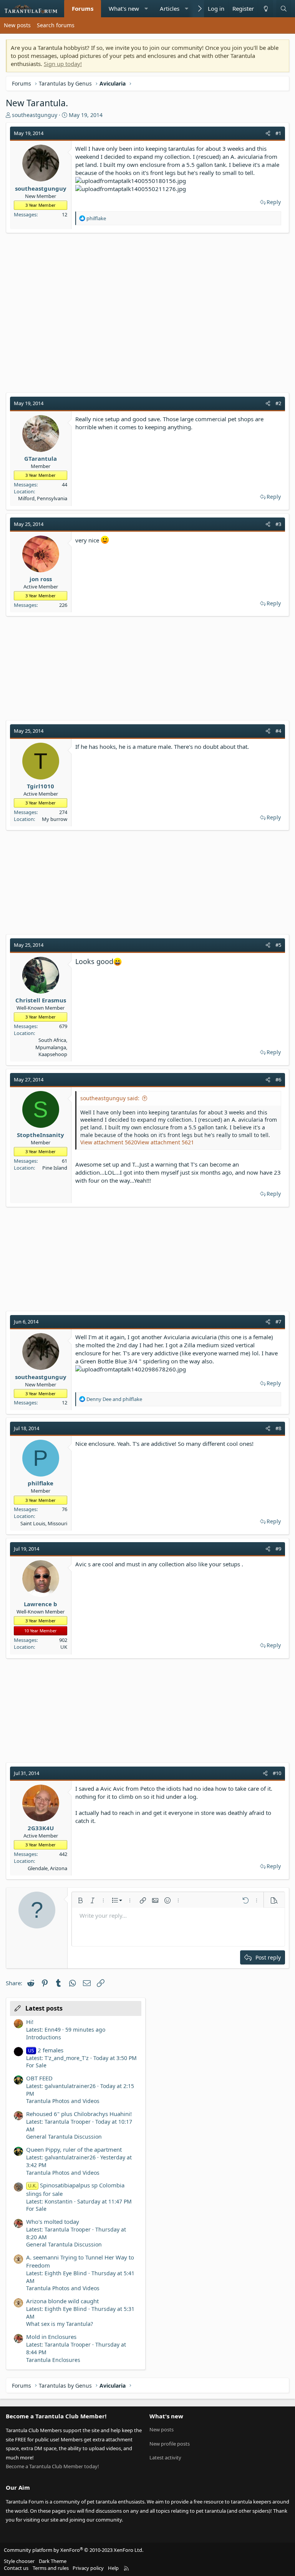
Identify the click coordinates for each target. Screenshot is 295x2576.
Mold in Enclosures (51, 2337)
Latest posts (44, 2008)
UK (64, 1647)
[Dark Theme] (265, 9)
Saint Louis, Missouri (44, 1523)
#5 (278, 945)
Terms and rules (51, 2568)
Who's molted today (53, 2222)
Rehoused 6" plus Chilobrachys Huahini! (79, 2114)
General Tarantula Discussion (64, 2137)
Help (113, 2568)
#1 (278, 133)
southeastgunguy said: (110, 1098)
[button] (146, 9)
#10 (277, 1773)
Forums (83, 8)
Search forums (56, 25)
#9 (278, 1549)
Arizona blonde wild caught (62, 2301)
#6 (278, 1080)
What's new (124, 8)
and (114, 1399)
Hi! (30, 2022)
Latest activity (165, 2457)
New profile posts (170, 2444)
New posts (17, 25)
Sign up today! (63, 64)
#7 (278, 1322)
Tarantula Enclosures (53, 2360)
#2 (278, 403)
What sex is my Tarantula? (60, 2324)
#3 (278, 524)
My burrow (55, 819)
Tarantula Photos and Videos (63, 2101)
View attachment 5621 (166, 1142)
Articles (170, 8)
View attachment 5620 (109, 1142)
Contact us (16, 2568)
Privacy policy (88, 2568)
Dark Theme (53, 2561)
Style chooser (19, 2561)
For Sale (36, 2065)
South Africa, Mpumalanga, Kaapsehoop (51, 1047)
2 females (46, 2050)
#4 (278, 731)
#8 (278, 1428)
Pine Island (55, 1168)
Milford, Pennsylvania (43, 498)
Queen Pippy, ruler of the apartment (74, 2149)
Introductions (44, 2037)
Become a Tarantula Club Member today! (52, 2466)
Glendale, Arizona (47, 1868)
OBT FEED (39, 2078)
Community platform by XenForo (74, 2550)
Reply (274, 202)
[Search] (284, 9)
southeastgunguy (35, 115)
